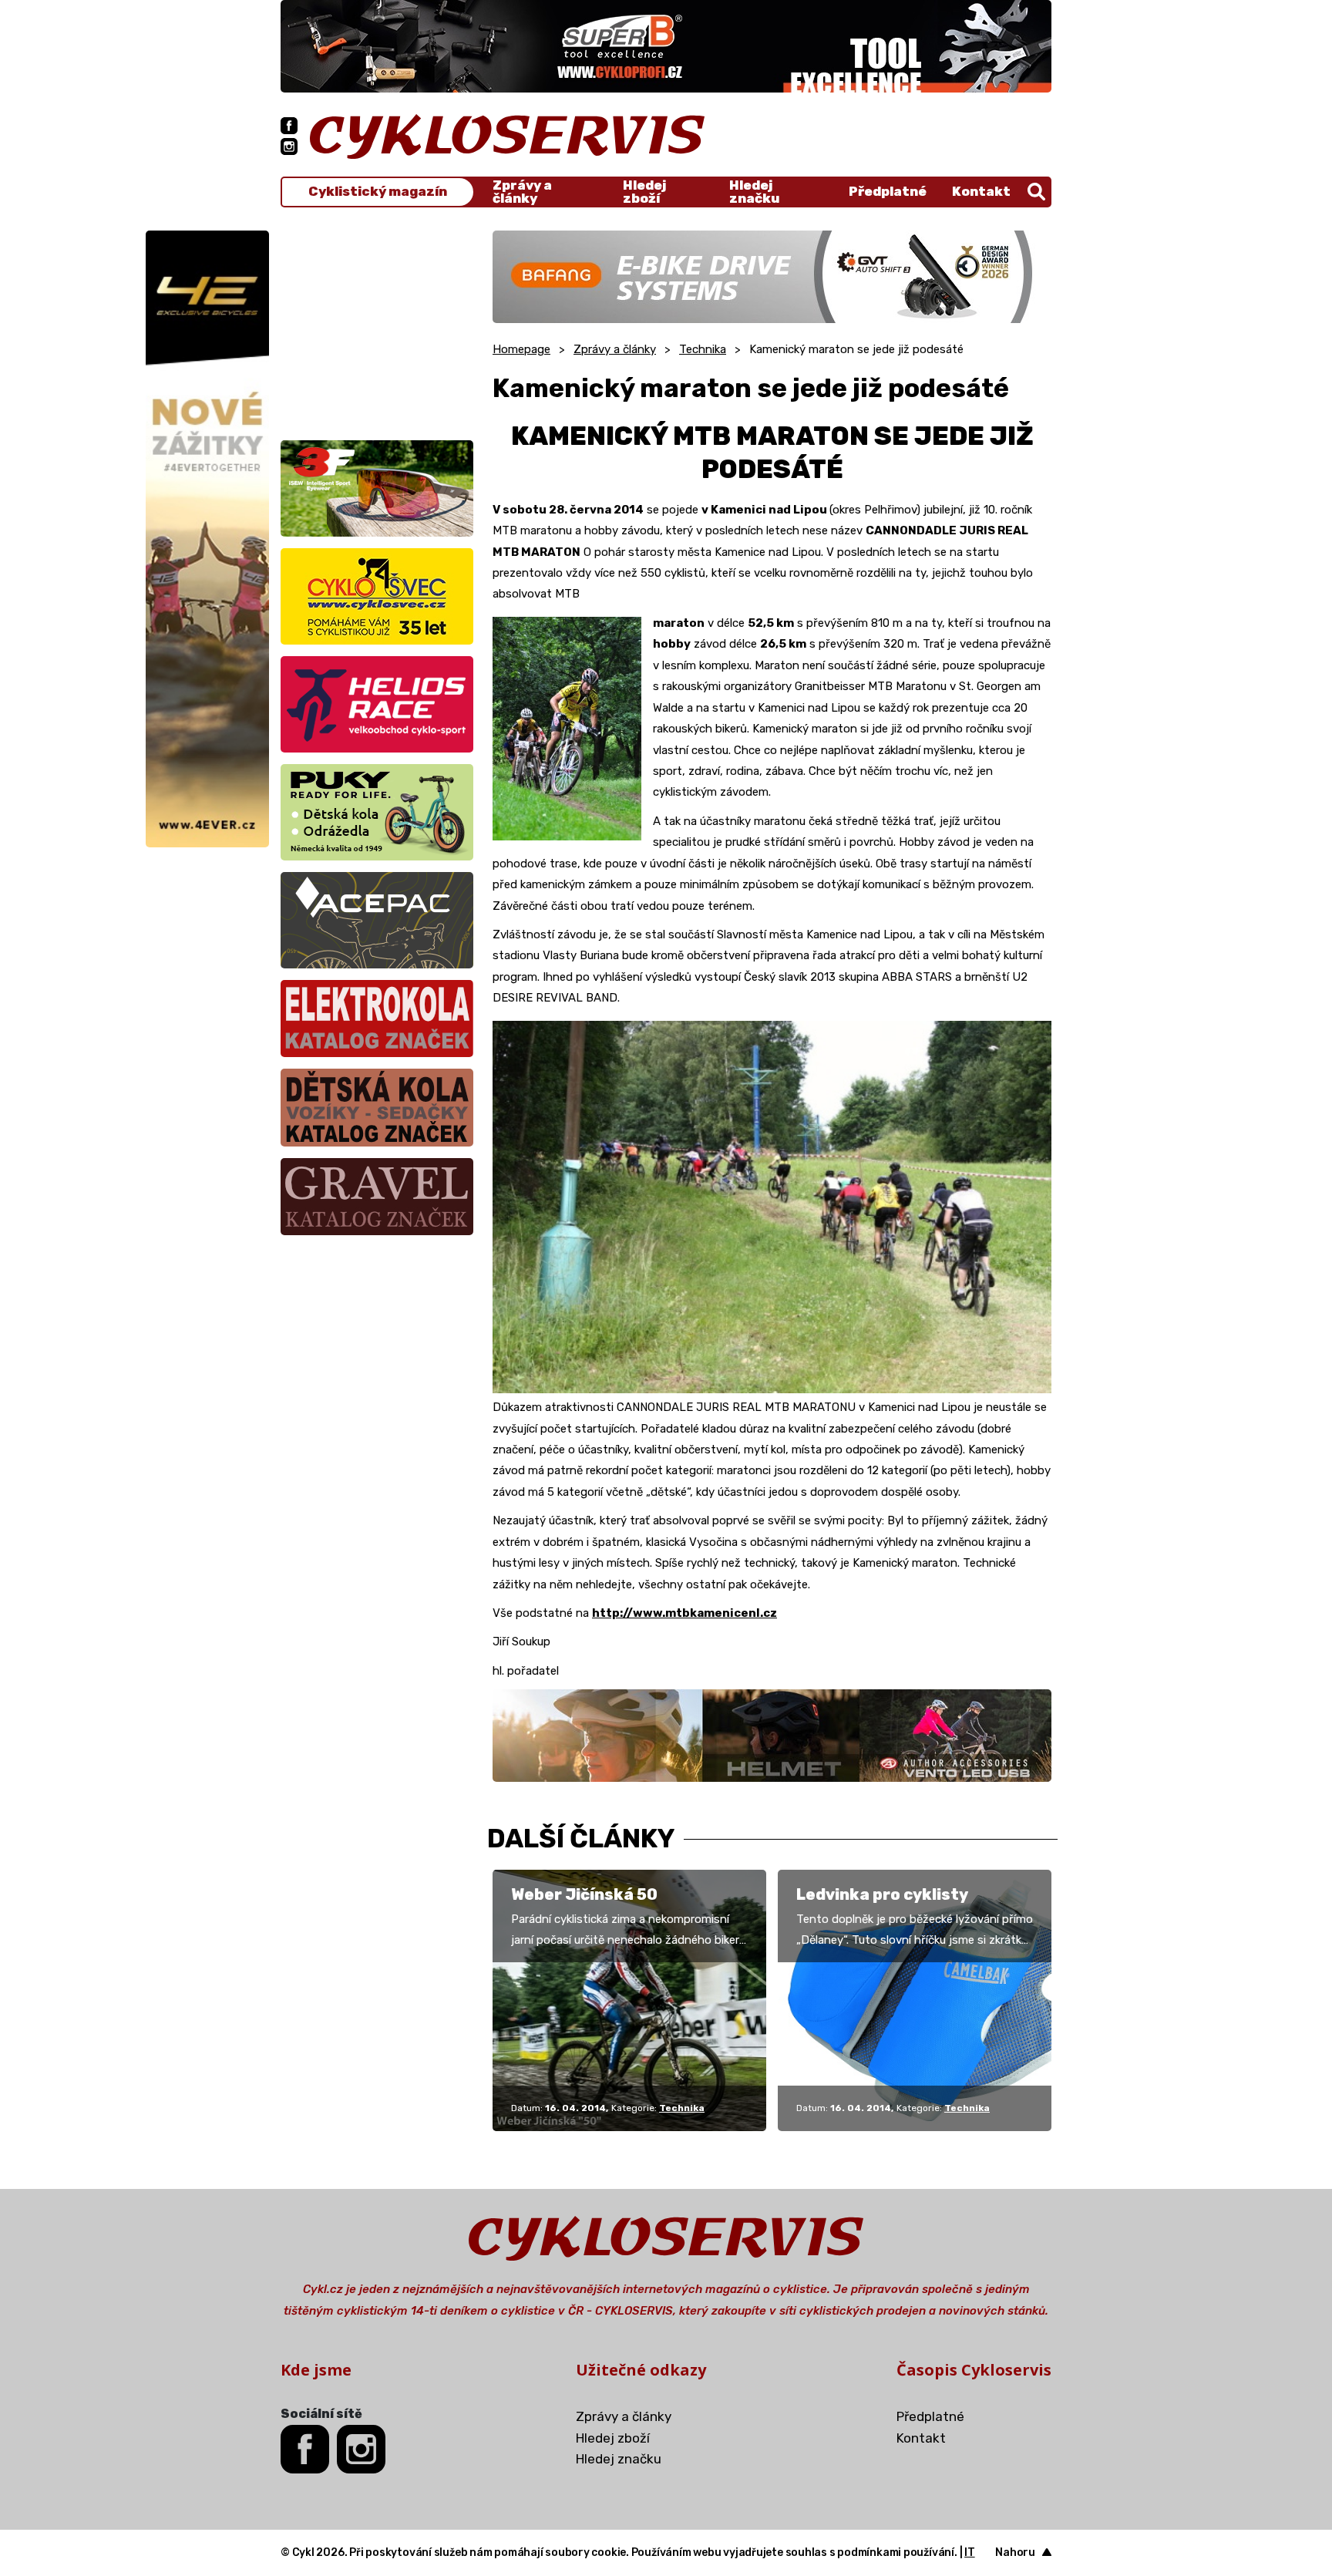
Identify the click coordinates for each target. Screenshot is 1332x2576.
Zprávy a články (522, 192)
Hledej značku (754, 192)
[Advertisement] (377, 327)
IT (970, 2552)
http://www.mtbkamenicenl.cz (684, 1613)
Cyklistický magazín (378, 192)
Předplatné (888, 191)
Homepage (521, 349)
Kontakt (981, 191)
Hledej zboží (644, 192)
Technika (703, 349)
